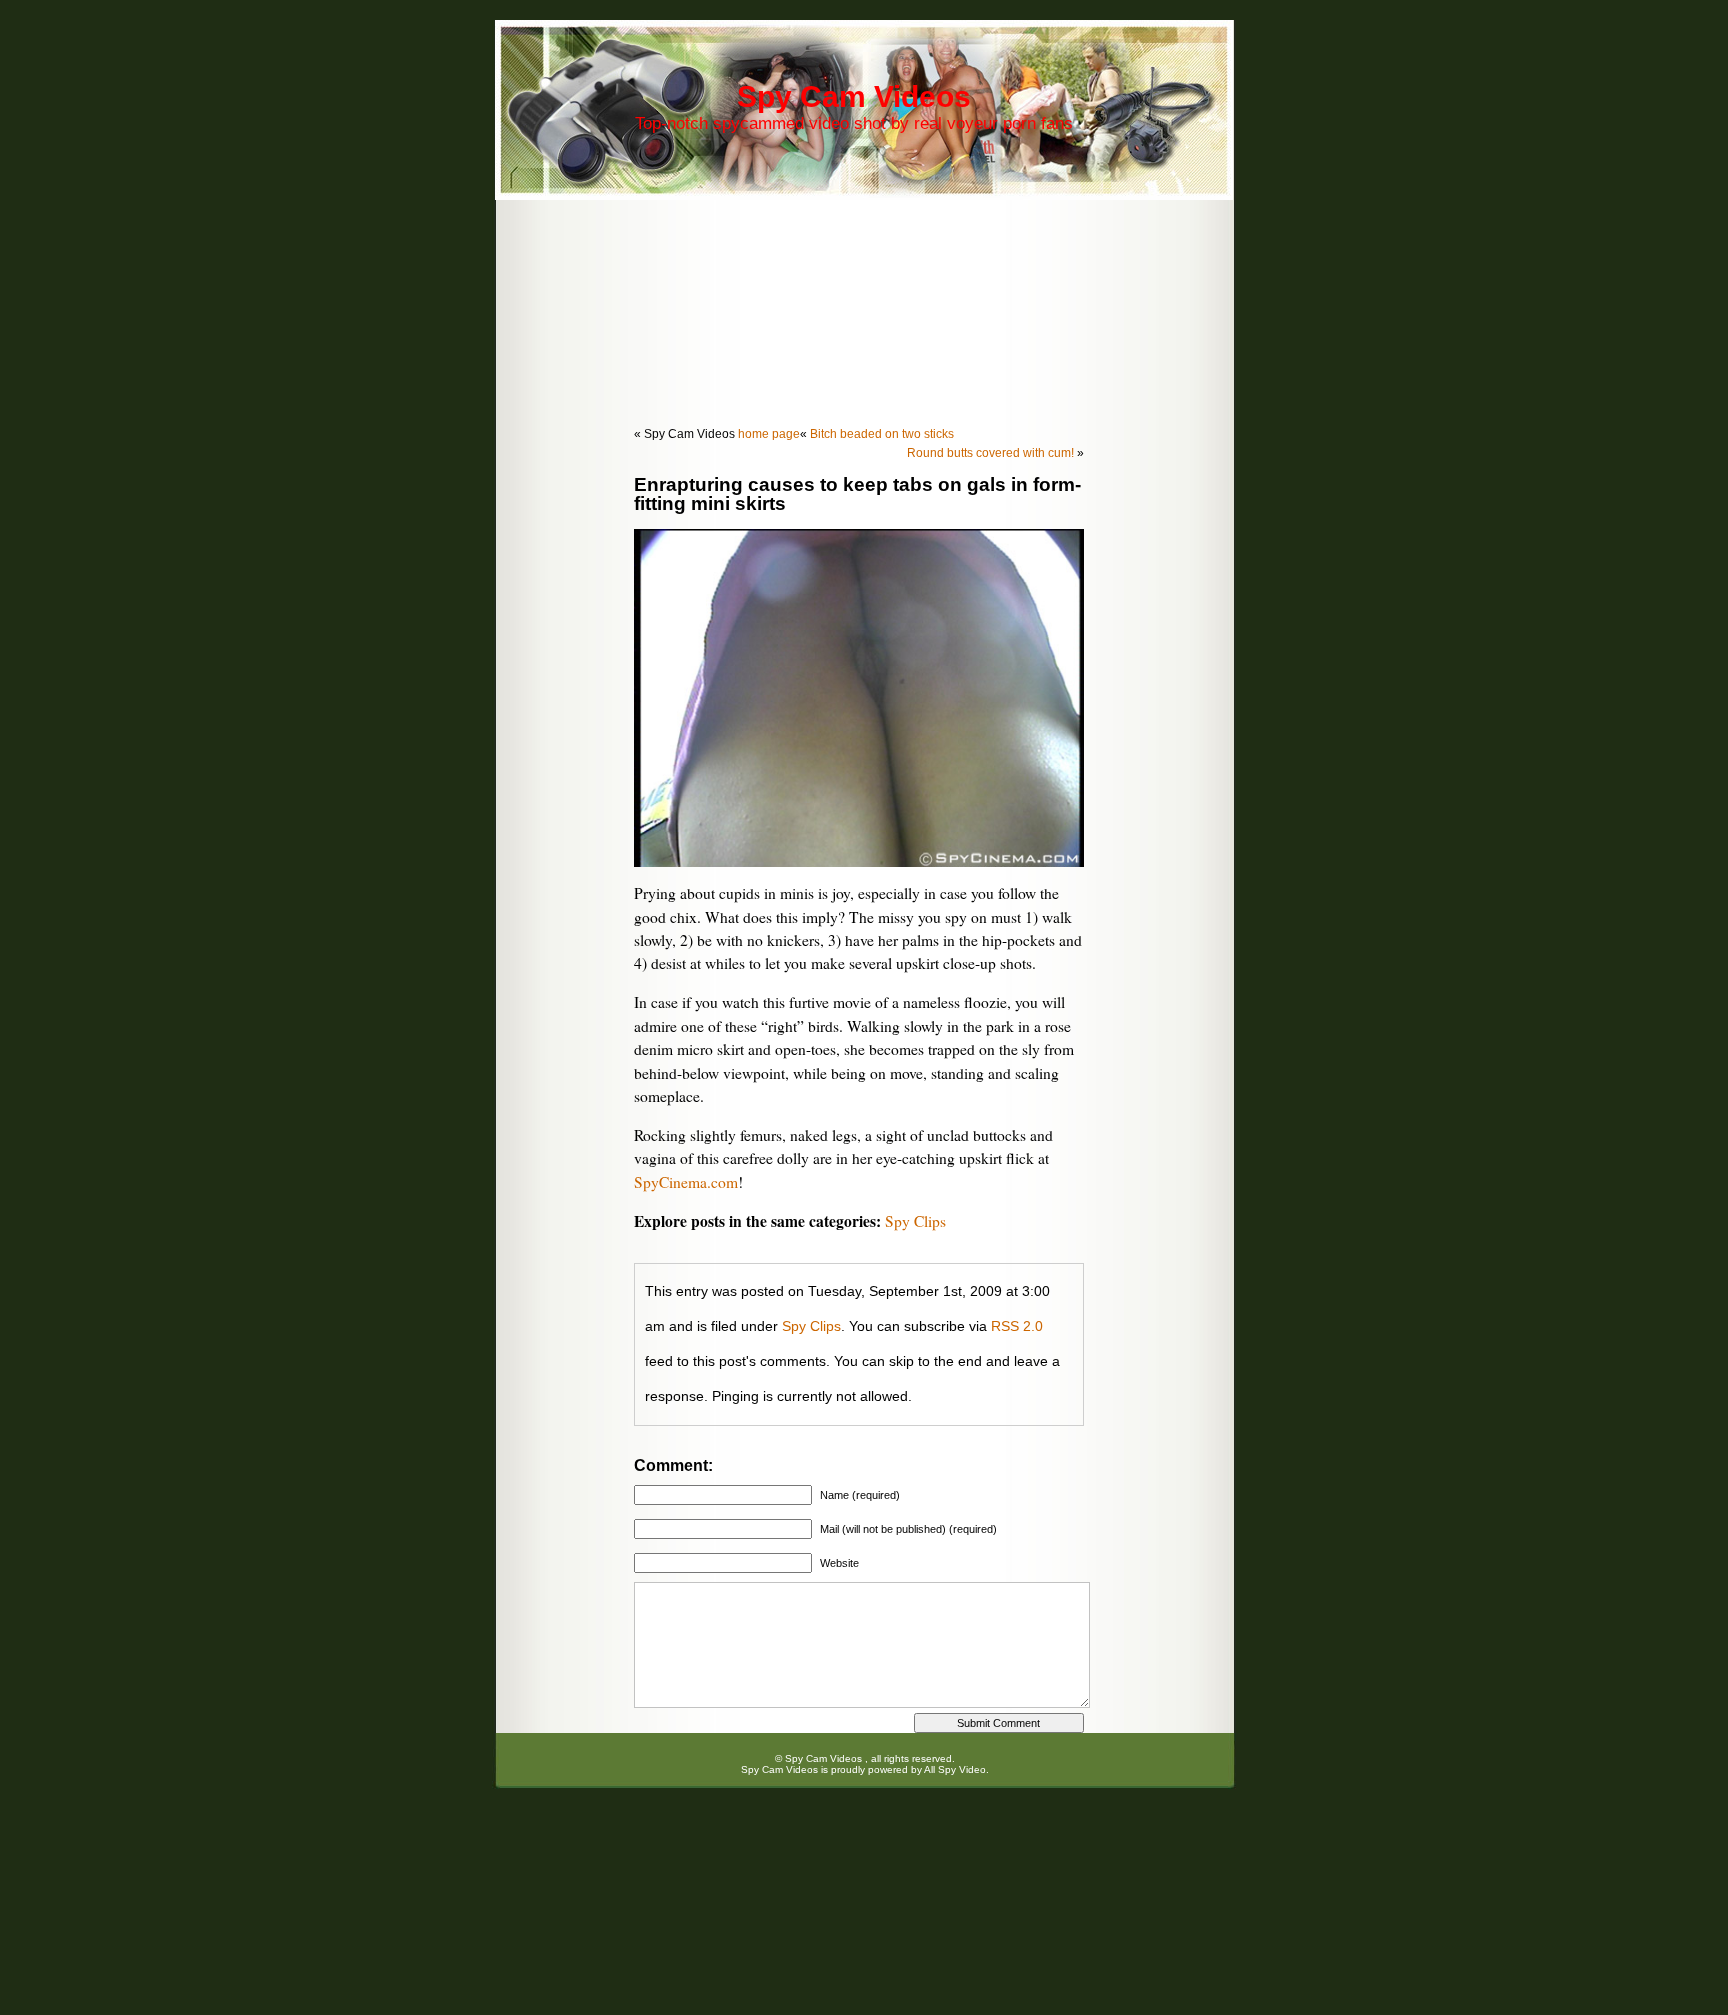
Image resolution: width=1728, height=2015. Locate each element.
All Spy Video (955, 1769)
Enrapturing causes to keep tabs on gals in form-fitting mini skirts (857, 494)
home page (769, 434)
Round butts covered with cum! (990, 453)
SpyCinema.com (686, 1182)
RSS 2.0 (1017, 1326)
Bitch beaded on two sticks (882, 434)
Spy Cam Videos (854, 96)
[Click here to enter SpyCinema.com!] (859, 861)
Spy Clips (915, 1221)
